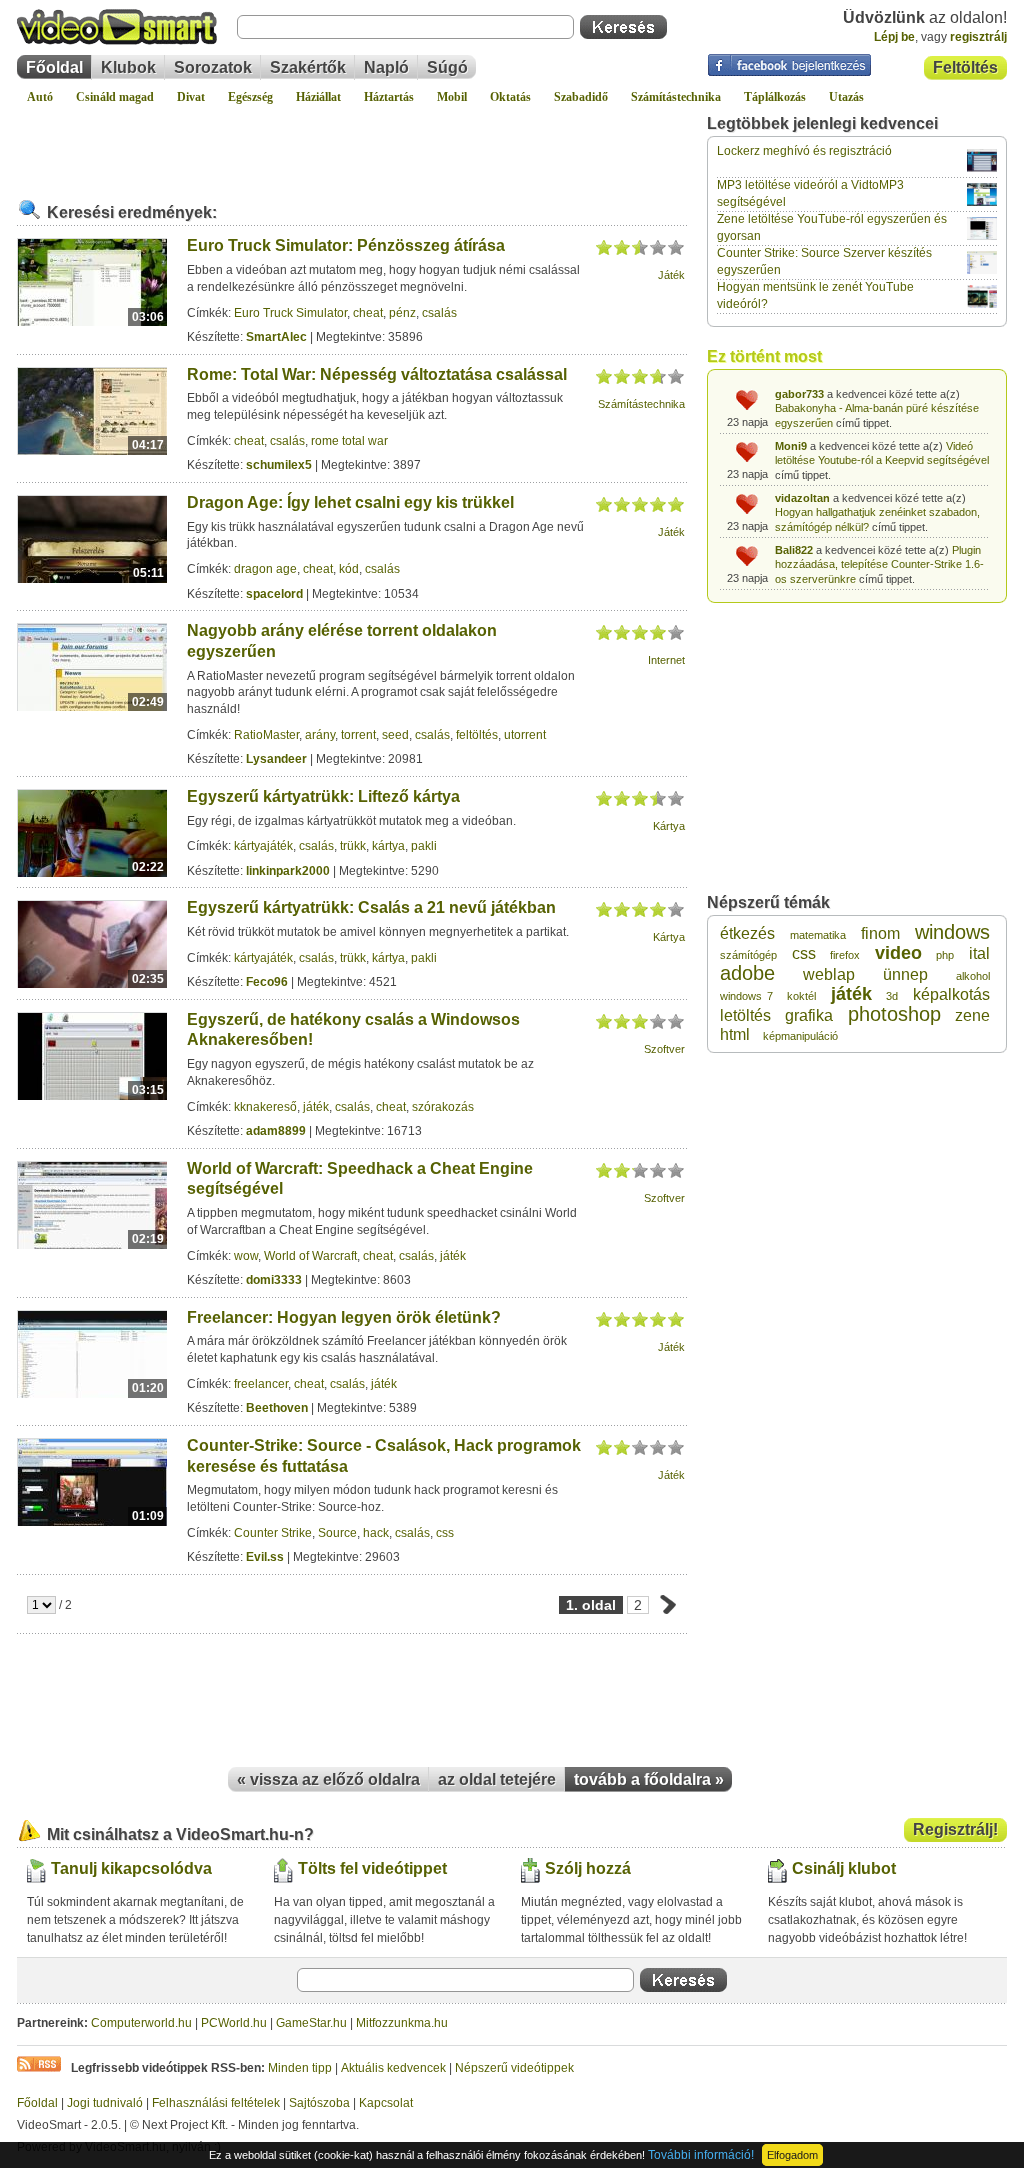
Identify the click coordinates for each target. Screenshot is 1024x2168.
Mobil (452, 97)
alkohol (973, 976)
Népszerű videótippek (514, 2068)
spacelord (274, 594)
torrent (358, 735)
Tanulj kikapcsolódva (131, 1868)
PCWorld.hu (234, 2023)
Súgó (447, 67)
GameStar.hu (311, 2023)
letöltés (745, 1015)
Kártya (669, 826)
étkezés (747, 933)
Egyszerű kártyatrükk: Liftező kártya (323, 796)
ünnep (905, 974)
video (898, 953)
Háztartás (389, 97)
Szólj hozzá (588, 1868)
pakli (424, 846)
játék (316, 1107)
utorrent (525, 735)
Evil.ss (265, 1557)
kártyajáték (263, 846)
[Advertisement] (352, 144)
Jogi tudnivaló (105, 2103)
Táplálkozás (775, 97)
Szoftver (664, 1049)
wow (246, 1256)
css (445, 1533)
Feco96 (267, 982)
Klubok (128, 67)
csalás (439, 313)
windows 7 (746, 996)
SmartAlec (276, 337)
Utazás (846, 97)
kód (349, 569)
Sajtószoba (319, 2103)
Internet (666, 660)
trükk (353, 846)
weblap (829, 974)
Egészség (250, 97)
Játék (671, 275)
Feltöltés (965, 67)
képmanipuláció (800, 1036)
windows (952, 932)
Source (337, 1533)
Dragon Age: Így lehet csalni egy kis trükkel (350, 502)
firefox (845, 955)
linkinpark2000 (288, 871)
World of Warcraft (310, 1256)
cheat (368, 313)
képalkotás (951, 994)
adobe (747, 973)
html (735, 1034)
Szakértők (308, 67)
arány (320, 735)
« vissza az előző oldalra (328, 1779)
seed (395, 735)
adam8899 (276, 1131)
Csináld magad (115, 97)
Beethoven (277, 1408)
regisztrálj (978, 37)
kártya (388, 846)
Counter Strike (273, 1533)
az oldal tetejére (497, 1779)
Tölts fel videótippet (372, 1868)
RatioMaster (266, 735)
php (945, 955)
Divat (191, 97)
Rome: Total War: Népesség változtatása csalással (377, 374)
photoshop (894, 1014)
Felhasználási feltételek (216, 2103)
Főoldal (54, 67)
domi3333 (274, 1280)
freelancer (261, 1384)
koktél (801, 996)
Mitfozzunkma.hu (402, 2023)
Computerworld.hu (141, 2023)
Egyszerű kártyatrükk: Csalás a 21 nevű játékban (371, 907)
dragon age (265, 569)
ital (979, 953)
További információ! (701, 2155)
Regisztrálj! (955, 1829)
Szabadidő (581, 97)
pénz (402, 313)
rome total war (349, 441)
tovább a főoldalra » (649, 1779)
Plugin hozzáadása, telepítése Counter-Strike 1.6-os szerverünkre (879, 564)
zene (972, 1015)
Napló (386, 67)
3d (892, 996)
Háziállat (318, 97)
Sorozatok (213, 67)
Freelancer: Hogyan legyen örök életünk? (344, 1317)
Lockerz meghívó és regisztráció (804, 151)
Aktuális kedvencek (393, 2068)
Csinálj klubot (844, 1868)
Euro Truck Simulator (290, 313)
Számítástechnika (676, 97)
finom (880, 933)
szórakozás (443, 1107)
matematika (818, 935)
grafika (809, 1015)
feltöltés (477, 735)
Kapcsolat (386, 2103)
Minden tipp (300, 2068)
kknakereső (265, 1107)
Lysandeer (276, 759)
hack (376, 1533)
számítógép (748, 955)
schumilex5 (279, 465)
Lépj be (894, 37)
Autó (40, 97)
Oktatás (510, 97)
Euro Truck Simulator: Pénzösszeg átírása (346, 245)
